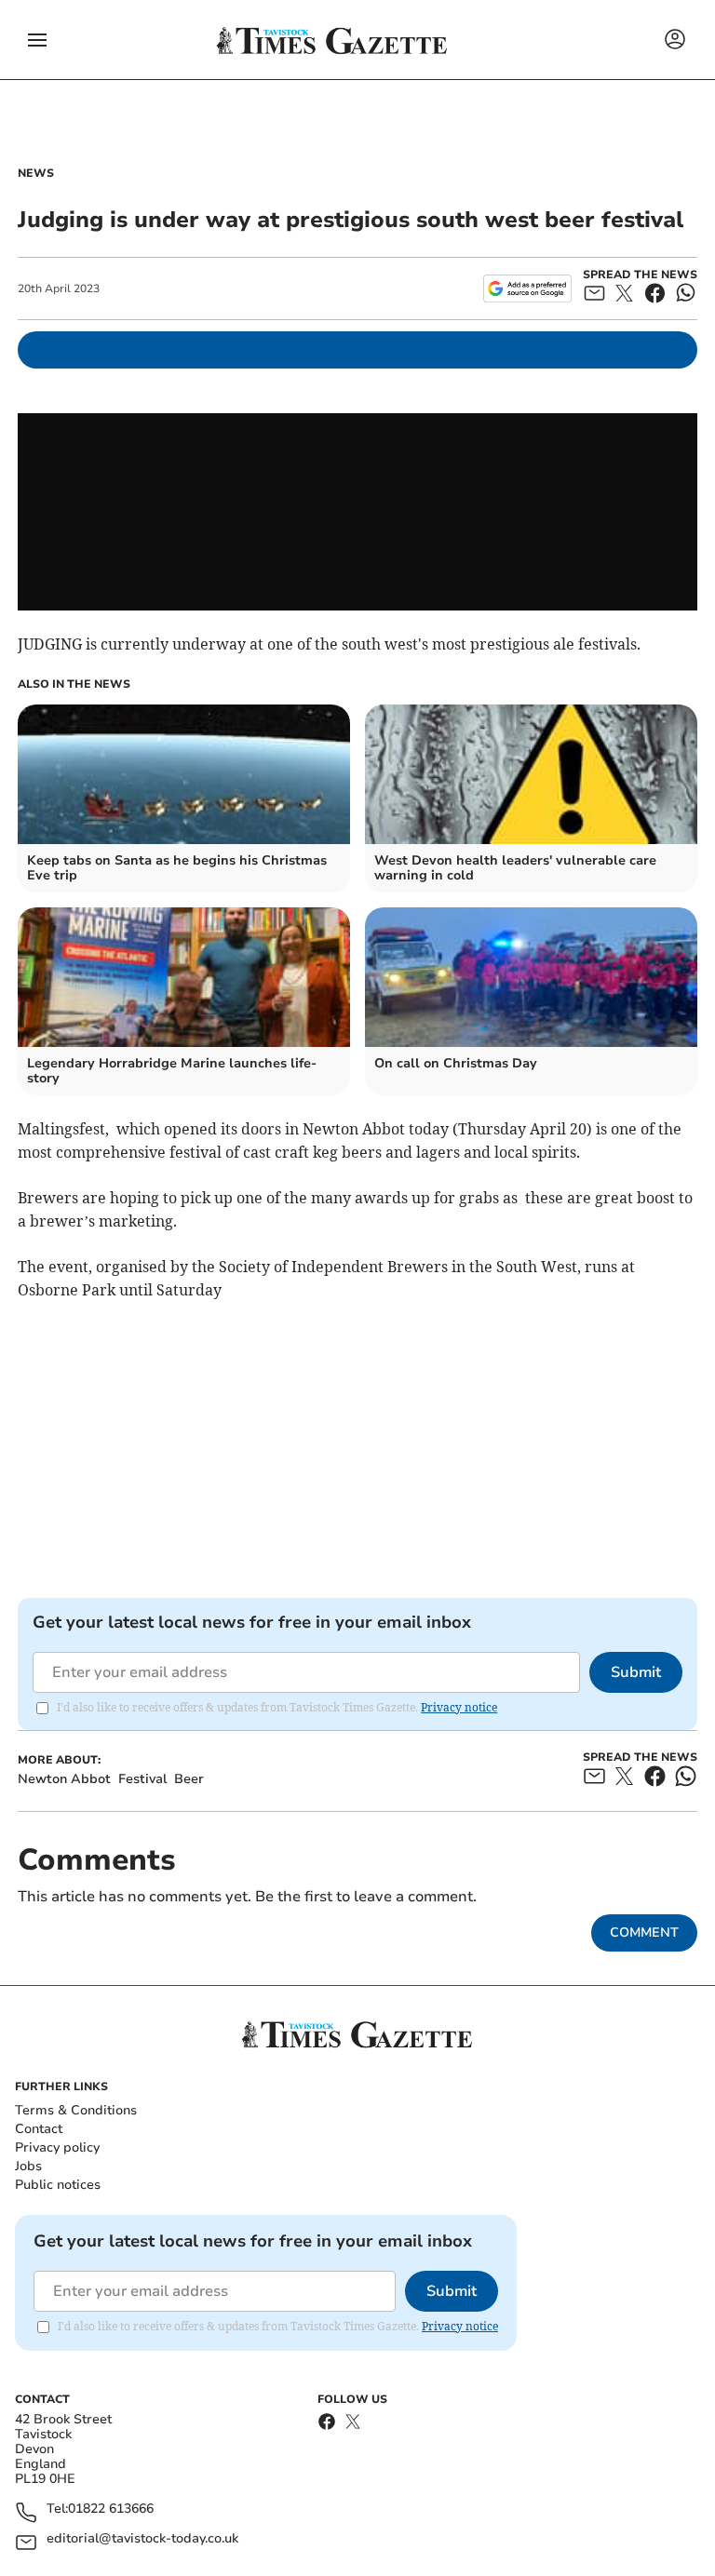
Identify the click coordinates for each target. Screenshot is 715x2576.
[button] (37, 40)
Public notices (58, 2185)
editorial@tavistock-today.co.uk (142, 2539)
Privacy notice (459, 1707)
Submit (636, 1672)
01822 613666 (111, 2509)
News (36, 173)
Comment (644, 1932)
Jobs (28, 2166)
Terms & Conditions (76, 2110)
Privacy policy (57, 2147)
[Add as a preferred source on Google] (527, 288)
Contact (39, 2129)
